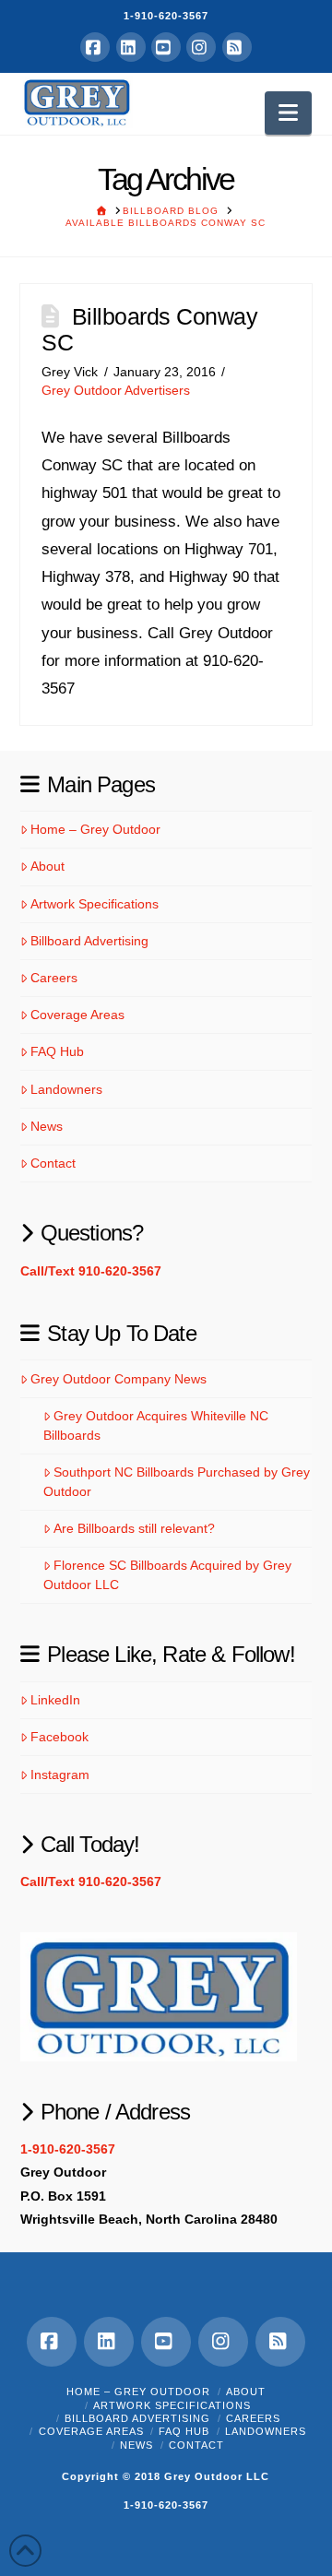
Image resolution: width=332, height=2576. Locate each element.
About (47, 866)
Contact (53, 1163)
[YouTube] (166, 47)
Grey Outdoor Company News (119, 1379)
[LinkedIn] (131, 47)
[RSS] (237, 47)
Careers (54, 978)
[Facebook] (95, 47)
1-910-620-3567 (166, 16)
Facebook (59, 1737)
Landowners (66, 1089)
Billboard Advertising (89, 941)
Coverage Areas (77, 1015)
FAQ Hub (57, 1051)
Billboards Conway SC (149, 329)
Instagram (60, 1775)
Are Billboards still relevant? (134, 1528)
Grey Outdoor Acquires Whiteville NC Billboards (156, 1425)
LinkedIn (55, 1700)
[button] (288, 113)
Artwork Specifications (95, 904)
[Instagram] (201, 47)
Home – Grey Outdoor (95, 829)
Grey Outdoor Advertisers (116, 391)
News (47, 1126)
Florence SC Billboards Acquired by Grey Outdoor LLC (167, 1575)
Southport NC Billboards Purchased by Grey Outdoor (177, 1482)
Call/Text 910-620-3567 (91, 1271)
